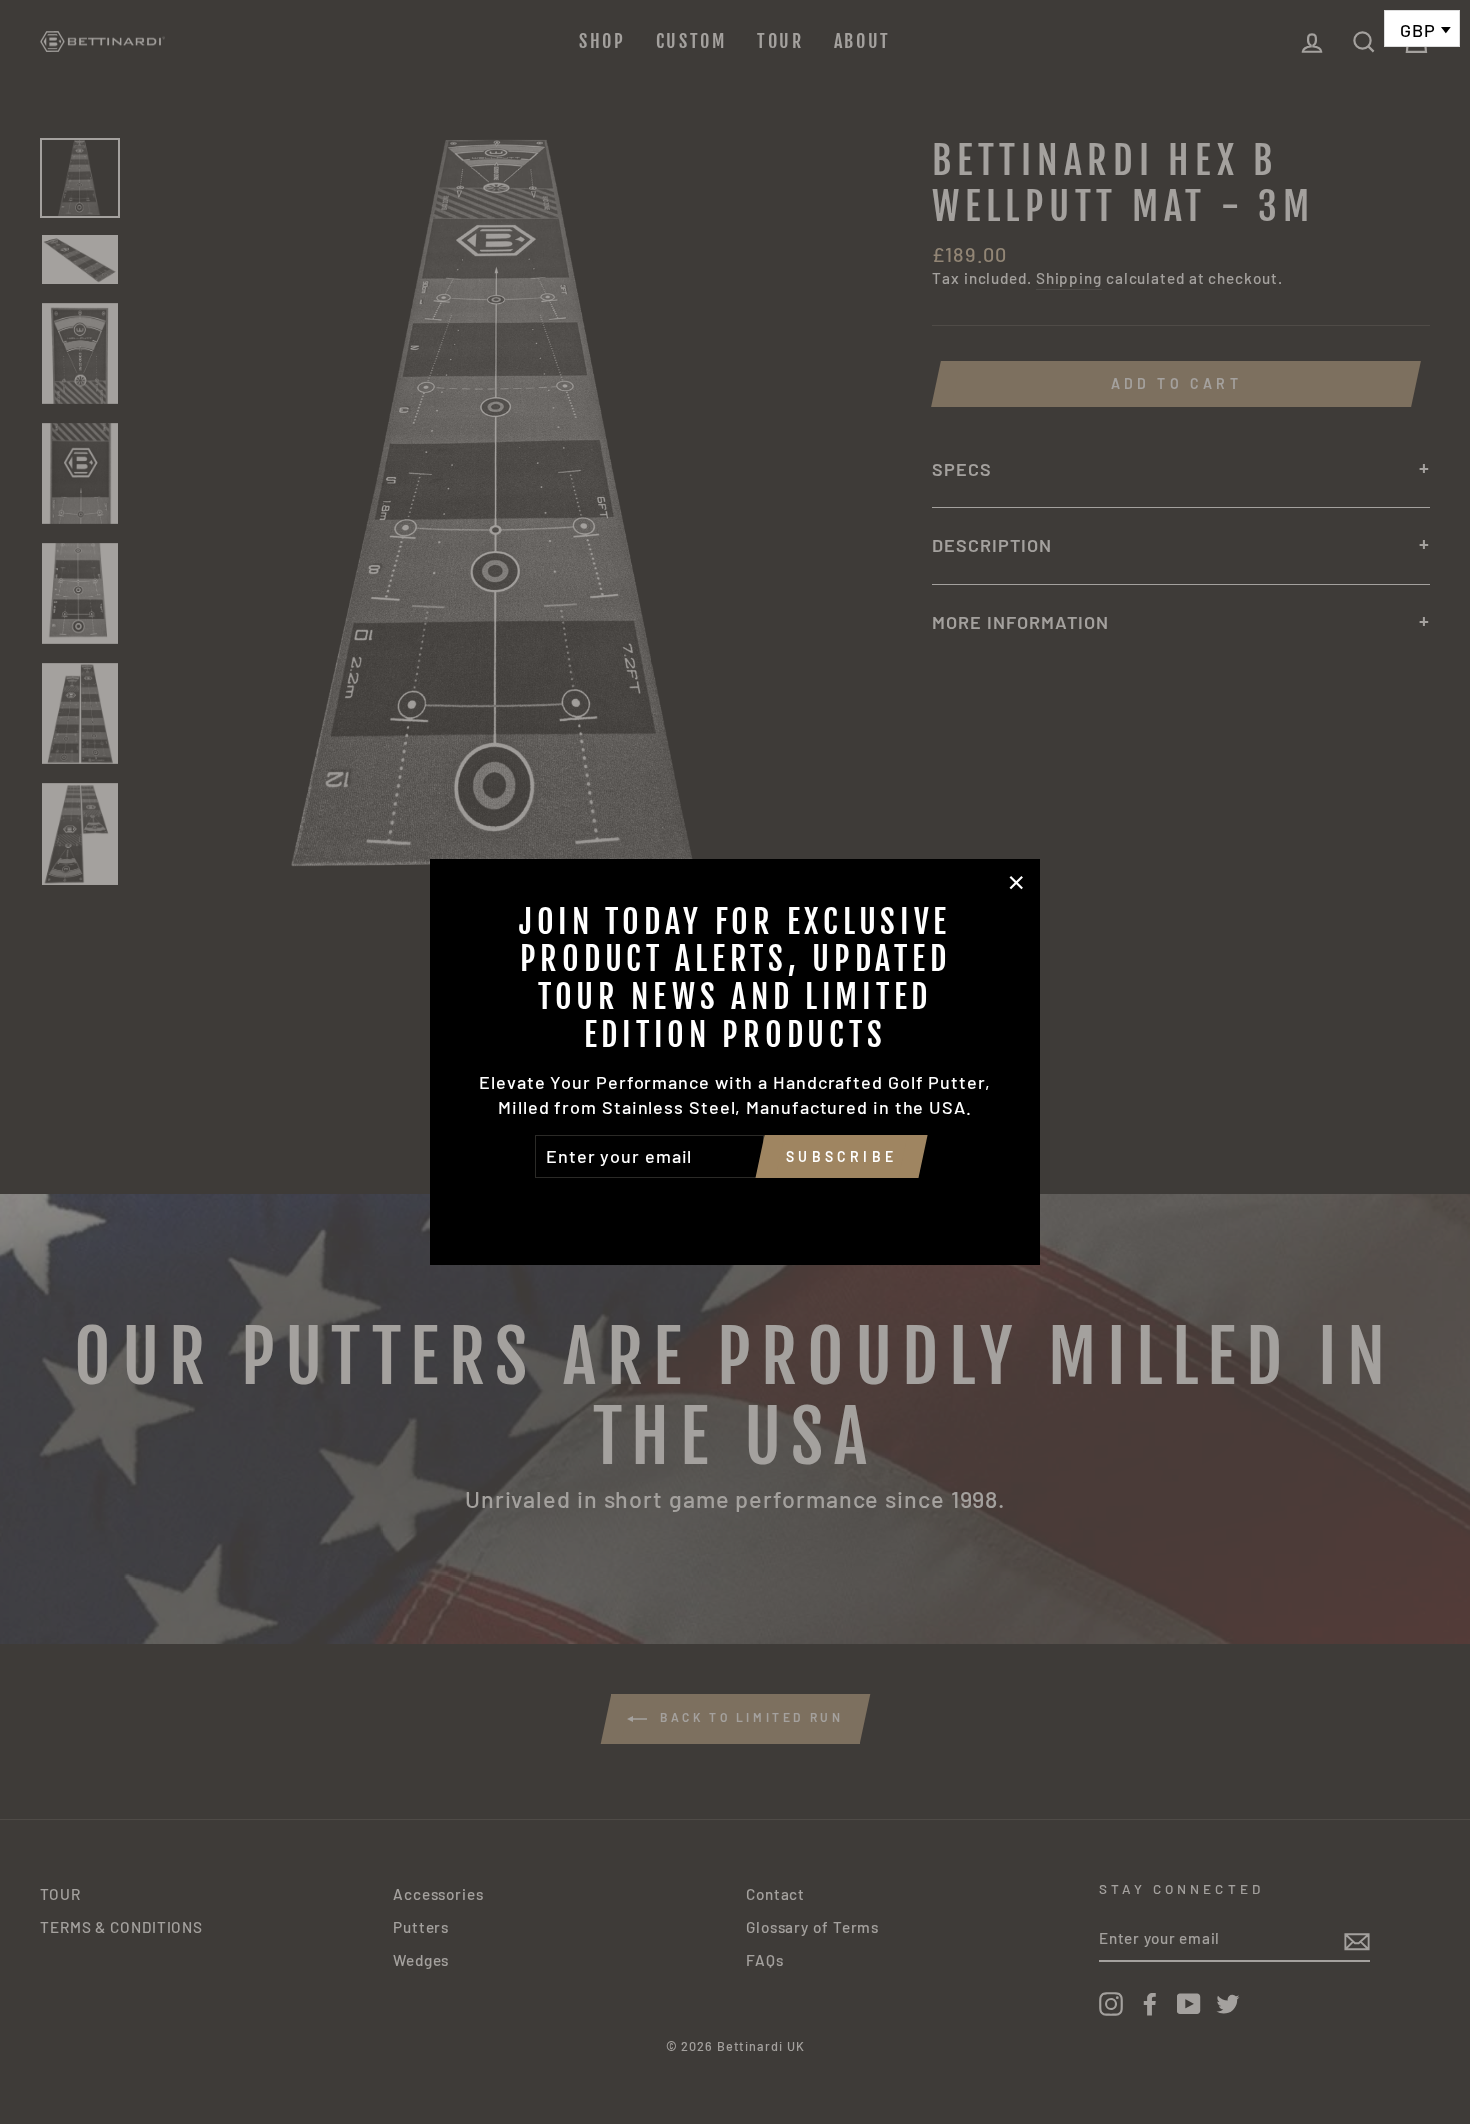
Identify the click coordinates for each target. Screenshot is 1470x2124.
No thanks (735, 1206)
